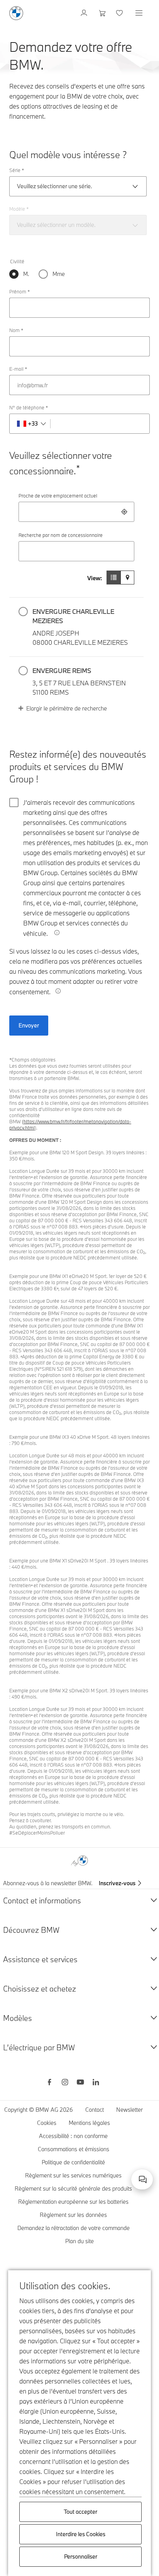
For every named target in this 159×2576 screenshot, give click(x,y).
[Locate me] (124, 512)
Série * (17, 170)
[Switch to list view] (113, 578)
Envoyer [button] (29, 1025)
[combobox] (76, 512)
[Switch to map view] (127, 578)
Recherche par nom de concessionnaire (61, 535)
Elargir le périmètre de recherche (67, 708)
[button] (76, 627)
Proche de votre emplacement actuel (58, 496)
